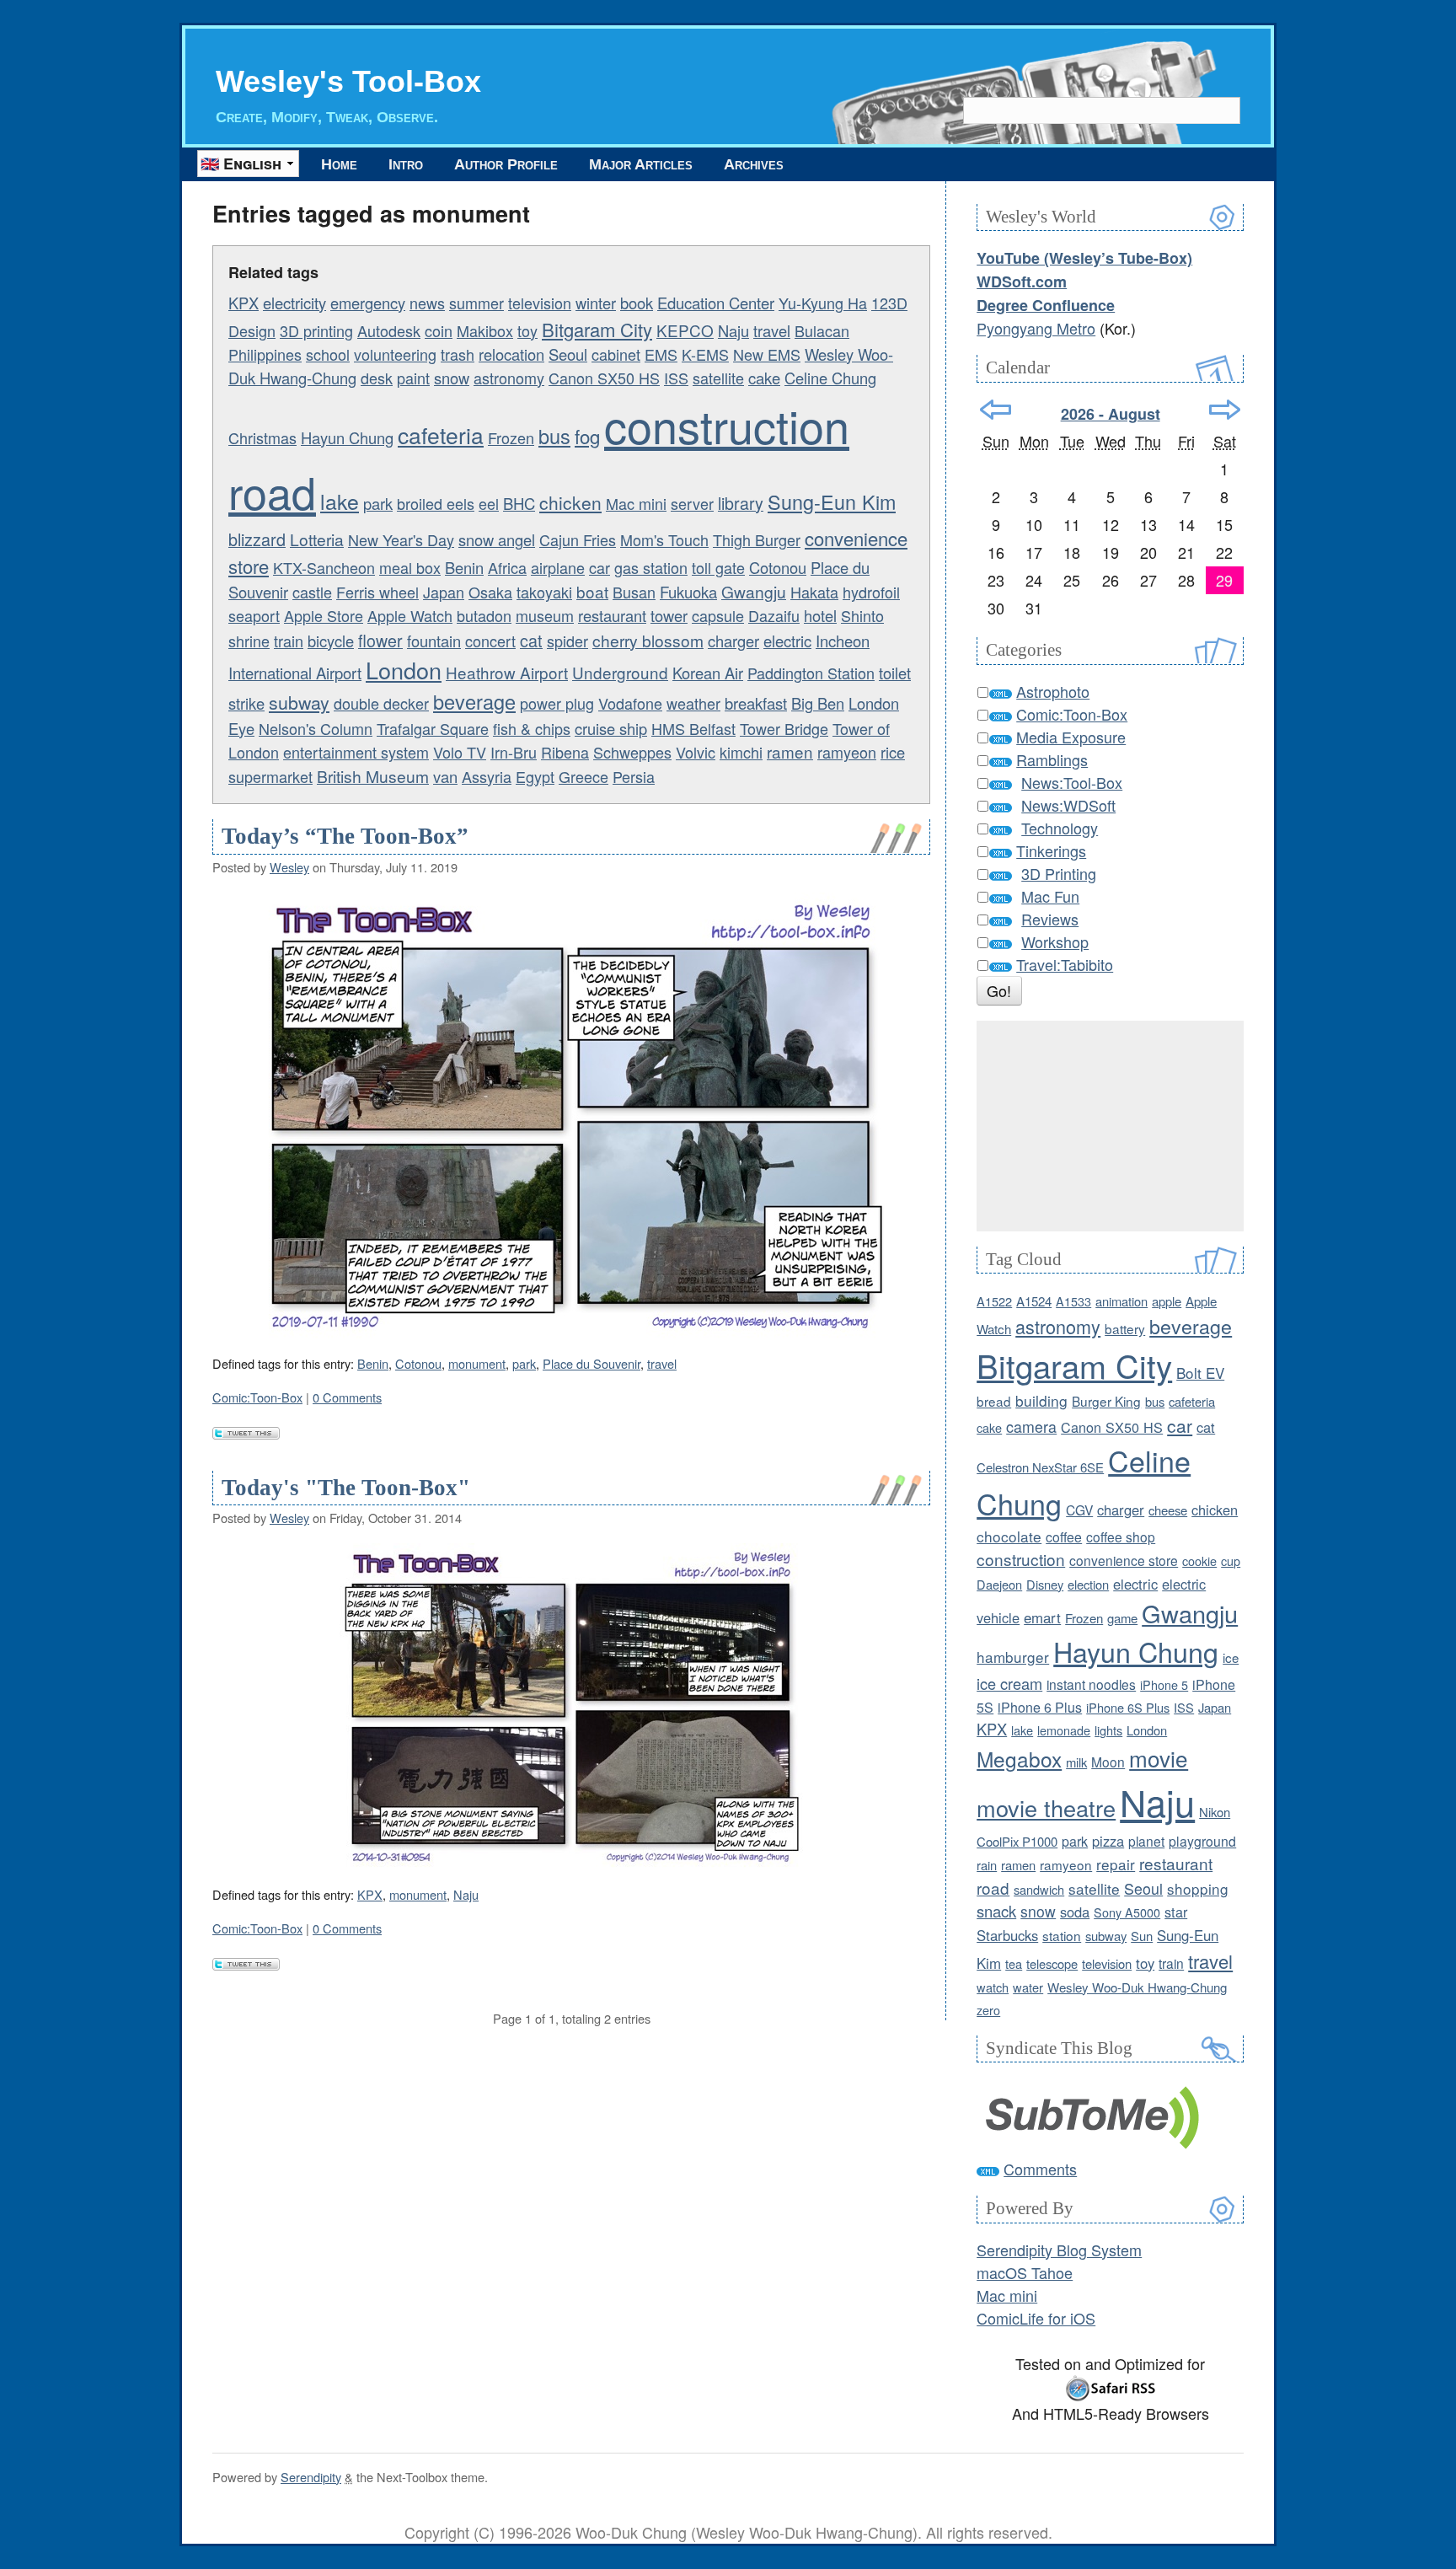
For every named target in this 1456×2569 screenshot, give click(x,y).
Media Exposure (1071, 737)
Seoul (568, 354)
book (637, 303)
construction (727, 424)
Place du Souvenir (591, 1363)
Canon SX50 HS (604, 378)
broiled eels (436, 503)
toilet (895, 673)
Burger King (1106, 1401)
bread (994, 1401)
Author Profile (506, 164)
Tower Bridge (784, 728)
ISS (676, 378)
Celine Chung (830, 378)
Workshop (1055, 941)
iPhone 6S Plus (1128, 1707)
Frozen (511, 437)
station (1062, 1935)
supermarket (270, 776)
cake (764, 378)
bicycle (331, 641)
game (1122, 1618)
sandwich (1039, 1889)
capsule (718, 615)
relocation (511, 354)
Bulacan (822, 330)
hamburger (1013, 1657)
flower (380, 640)
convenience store (1124, 1560)
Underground (620, 672)
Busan (634, 592)
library (741, 503)
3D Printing (1059, 873)
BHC (519, 503)
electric (787, 641)
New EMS (767, 354)
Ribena (565, 752)
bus (554, 436)
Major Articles (641, 164)
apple (1167, 1301)
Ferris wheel (377, 592)
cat (531, 640)
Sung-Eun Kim (832, 501)
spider (567, 641)
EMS (661, 354)
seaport (254, 615)
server (692, 503)
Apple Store (324, 615)
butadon (484, 615)
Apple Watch (410, 615)
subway (299, 702)
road (272, 491)
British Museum (373, 776)
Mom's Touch (664, 539)
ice (1231, 1657)
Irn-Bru (514, 752)
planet (1146, 1841)
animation (1121, 1301)
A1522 (994, 1301)
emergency (368, 303)
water (1028, 1987)
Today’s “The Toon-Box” (345, 836)
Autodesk (389, 330)
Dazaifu (774, 615)
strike (246, 703)
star (1176, 1912)
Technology (1060, 828)
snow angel (497, 539)
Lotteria (317, 539)
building (1041, 1400)
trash (458, 354)
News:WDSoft (1068, 805)
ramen (790, 751)
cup (1231, 1561)
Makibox (485, 330)
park (378, 503)
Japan (444, 592)
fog (587, 436)
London (404, 670)
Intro (406, 164)
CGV (1079, 1510)
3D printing (316, 330)
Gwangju (754, 591)
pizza (1108, 1841)
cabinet (616, 354)
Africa (507, 567)
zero (988, 2010)
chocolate (1009, 1536)
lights (1108, 1730)
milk (1076, 1762)
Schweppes (632, 752)
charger (733, 641)
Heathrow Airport (507, 672)
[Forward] (1225, 410)
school (328, 354)
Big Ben (818, 703)
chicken (570, 502)
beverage (474, 701)
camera (1031, 1427)
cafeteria (441, 435)
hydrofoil (871, 592)
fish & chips (532, 728)
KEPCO (685, 330)
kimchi (741, 752)
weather (693, 703)
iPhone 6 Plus (1040, 1707)
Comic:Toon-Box (257, 1397)
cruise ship (611, 728)
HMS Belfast (693, 728)
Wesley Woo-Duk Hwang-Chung (1137, 1987)
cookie (1199, 1561)
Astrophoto (1053, 691)
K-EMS (705, 354)
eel (489, 503)
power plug (557, 703)
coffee (1064, 1537)
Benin (464, 567)
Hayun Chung (347, 437)
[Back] (996, 410)
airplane (558, 567)
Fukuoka (688, 592)
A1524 (1034, 1301)
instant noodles (1091, 1684)
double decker (381, 703)
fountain (434, 641)
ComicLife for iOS (1036, 2318)
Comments (1040, 2169)
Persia (634, 776)
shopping (1198, 1888)
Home (339, 164)
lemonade (1064, 1730)
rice (893, 752)
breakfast (756, 703)
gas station (651, 567)
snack (996, 1911)
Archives (754, 164)
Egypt (535, 776)
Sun (1142, 1936)
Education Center (716, 303)
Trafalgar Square (433, 728)
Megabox (1019, 1759)
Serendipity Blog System (1059, 2250)
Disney (1045, 1584)
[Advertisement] (1110, 1126)
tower (669, 615)
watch (993, 1987)
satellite (718, 378)
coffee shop (1121, 1537)
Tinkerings (1051, 850)
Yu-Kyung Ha (823, 303)
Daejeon (999, 1584)
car (600, 567)
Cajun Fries (578, 539)
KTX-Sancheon (324, 567)
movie (1159, 1758)
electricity (294, 303)
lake (340, 501)
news (427, 303)
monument (477, 1363)
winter (596, 303)
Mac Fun (1050, 896)
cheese (1168, 1510)
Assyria (487, 776)
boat (592, 591)
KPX (244, 303)
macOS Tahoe (1025, 2272)
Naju (733, 330)
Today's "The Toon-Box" (346, 1488)
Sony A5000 (1127, 1912)
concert (490, 641)
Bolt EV (1200, 1373)
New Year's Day (401, 539)
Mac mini (636, 503)
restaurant (612, 615)
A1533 (1073, 1301)
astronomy (509, 378)
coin (439, 330)
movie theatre (1046, 1807)
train (289, 641)
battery (1125, 1328)
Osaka (490, 592)
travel (772, 330)
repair (1116, 1864)
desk (377, 378)
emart (1042, 1617)
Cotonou (778, 567)
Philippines (265, 354)
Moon (1108, 1762)
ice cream (1009, 1683)
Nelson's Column (316, 728)
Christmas (262, 437)
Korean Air (708, 673)
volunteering (395, 354)
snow (452, 378)
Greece (583, 776)
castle (312, 592)
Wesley (289, 867)
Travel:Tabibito (1065, 964)
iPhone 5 (1164, 1684)
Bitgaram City (597, 329)
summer (476, 303)
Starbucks (1007, 1935)
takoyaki (544, 592)
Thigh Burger (757, 539)
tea (1014, 1963)
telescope (1052, 1963)
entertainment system (356, 752)
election (1088, 1584)
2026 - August (1111, 414)
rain (987, 1865)
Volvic (696, 752)
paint (413, 378)
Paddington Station (811, 673)
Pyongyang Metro (1036, 328)
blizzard (257, 539)
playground (1202, 1841)
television (540, 303)
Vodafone (630, 703)
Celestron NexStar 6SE (1040, 1467)
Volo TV (460, 752)
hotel (820, 615)
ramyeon (847, 752)
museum (545, 615)
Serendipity (311, 2477)
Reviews (1050, 919)
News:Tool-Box (1072, 782)
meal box (410, 567)
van (445, 776)
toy (527, 330)
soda (1075, 1912)
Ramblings (1052, 759)
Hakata (814, 592)
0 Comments (347, 1397)
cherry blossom (648, 640)
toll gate (718, 567)
